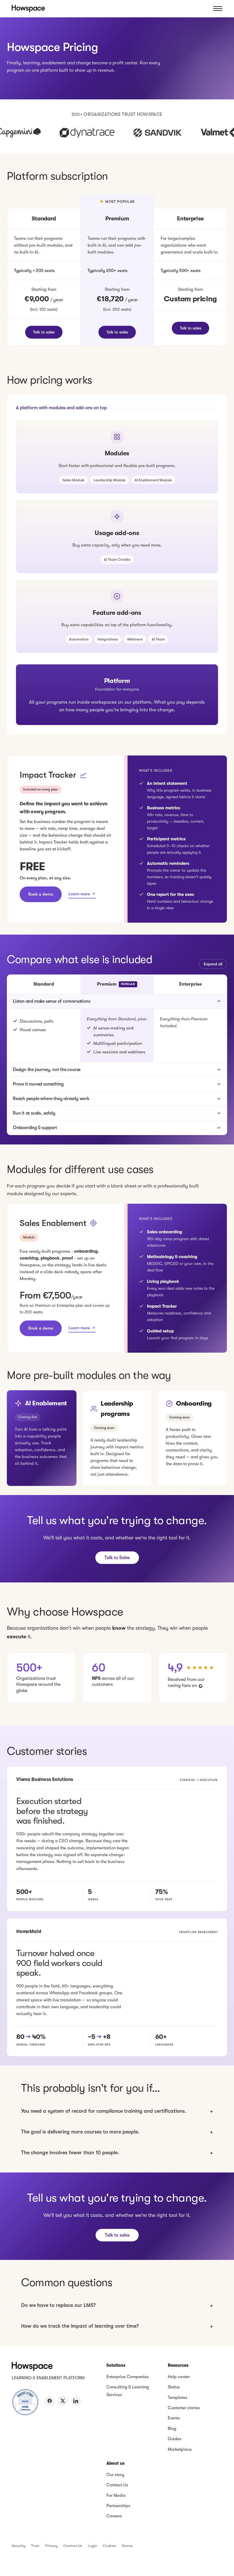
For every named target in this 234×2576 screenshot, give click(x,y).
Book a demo (41, 894)
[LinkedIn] (76, 2401)
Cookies (109, 2546)
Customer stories (184, 2408)
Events (174, 2418)
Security (19, 2546)
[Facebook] (50, 2401)
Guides (175, 2439)
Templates (178, 2397)
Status (174, 2387)
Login (92, 2546)
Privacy (51, 2546)
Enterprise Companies (128, 2377)
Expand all (213, 964)
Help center (179, 2377)
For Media (116, 2495)
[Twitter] (63, 2401)
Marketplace (180, 2449)
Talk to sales (44, 332)
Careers (114, 2516)
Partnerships (118, 2506)
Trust (35, 2546)
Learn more (79, 894)
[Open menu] (218, 9)
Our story (115, 2475)
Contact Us (117, 2485)
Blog (172, 2428)
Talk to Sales (117, 1558)
